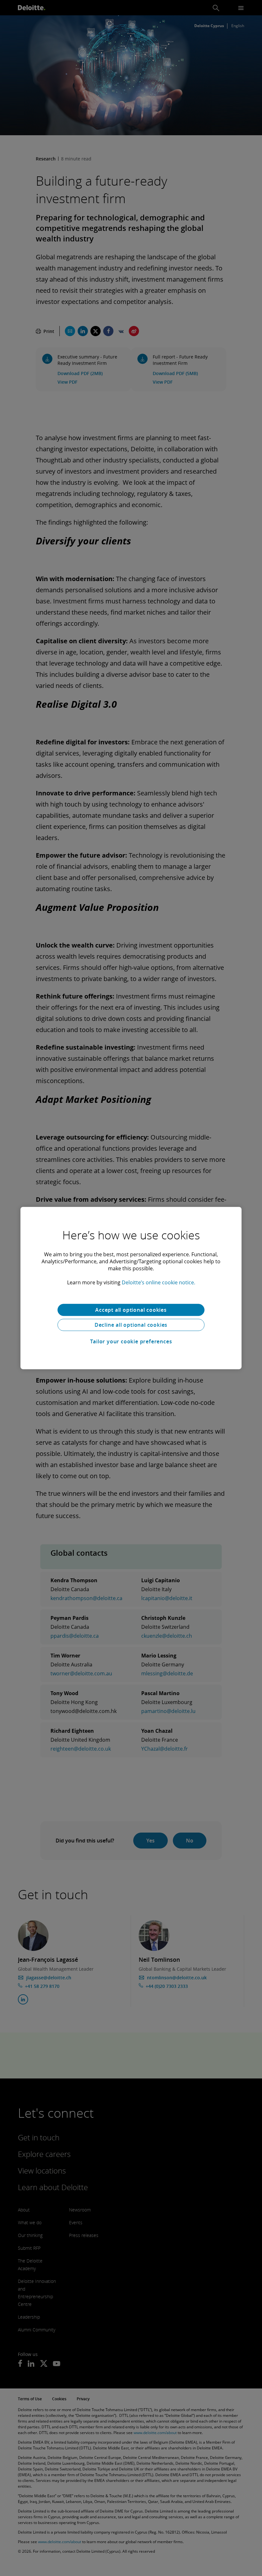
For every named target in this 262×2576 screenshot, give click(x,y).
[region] (131, 1288)
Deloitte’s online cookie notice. (158, 1282)
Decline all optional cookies (131, 1325)
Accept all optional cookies (131, 1310)
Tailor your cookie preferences (131, 1341)
